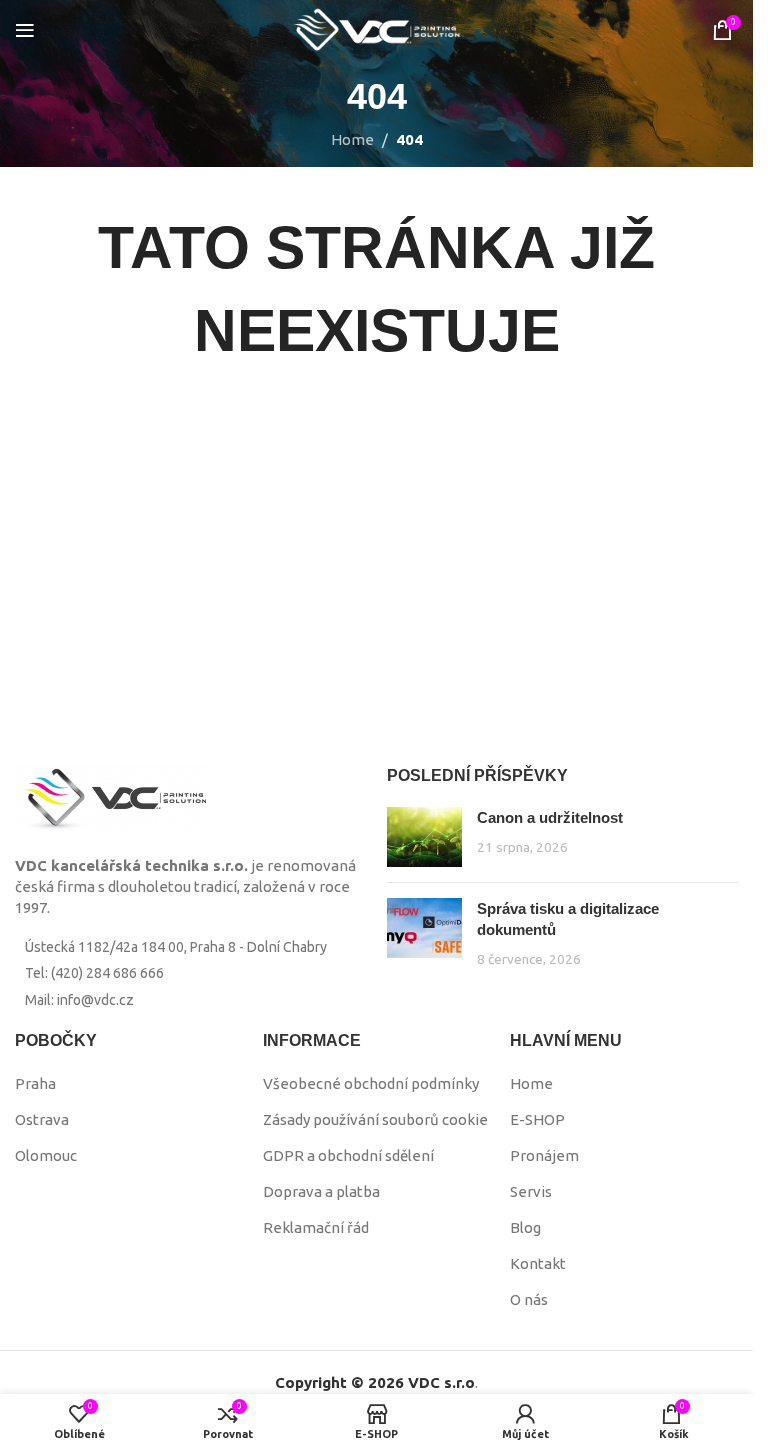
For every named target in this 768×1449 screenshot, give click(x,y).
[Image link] (110, 798)
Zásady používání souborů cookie (375, 1119)
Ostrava (42, 1119)
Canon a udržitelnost (550, 817)
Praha (35, 1083)
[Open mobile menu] (25, 30)
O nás (529, 1299)
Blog (525, 1227)
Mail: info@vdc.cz (79, 1000)
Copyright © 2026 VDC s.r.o (375, 1382)
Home (352, 139)
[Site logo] (377, 28)
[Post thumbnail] (424, 837)
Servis (531, 1191)
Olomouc (46, 1155)
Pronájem (544, 1155)
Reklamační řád (316, 1227)
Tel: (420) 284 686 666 (94, 973)
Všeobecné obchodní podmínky (371, 1083)
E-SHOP (537, 1119)
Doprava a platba (321, 1191)
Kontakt (538, 1263)
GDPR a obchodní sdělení (348, 1155)
